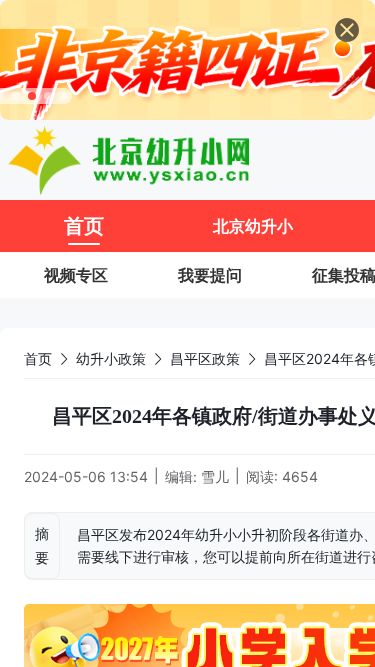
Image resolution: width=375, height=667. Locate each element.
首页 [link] (38, 358)
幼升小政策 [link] (111, 358)
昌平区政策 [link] (205, 358)
